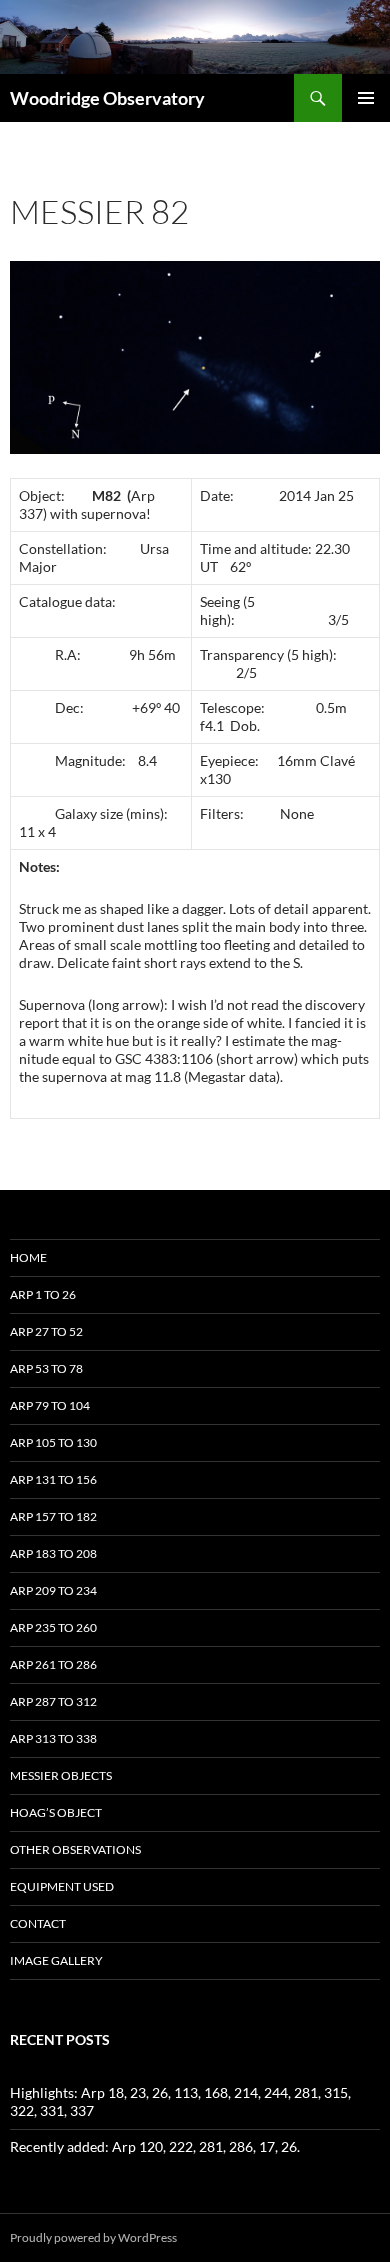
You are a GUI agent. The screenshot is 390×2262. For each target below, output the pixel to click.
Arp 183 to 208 (53, 1553)
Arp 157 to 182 (53, 1516)
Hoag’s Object (56, 1812)
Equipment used (62, 1886)
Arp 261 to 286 (53, 1664)
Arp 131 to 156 (53, 1479)
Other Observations (75, 1849)
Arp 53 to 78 (46, 1368)
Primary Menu (366, 98)
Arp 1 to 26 (43, 1294)
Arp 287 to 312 (53, 1701)
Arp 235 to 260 (53, 1627)
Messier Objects (61, 1775)
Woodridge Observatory (107, 98)
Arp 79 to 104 (50, 1405)
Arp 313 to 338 (53, 1738)
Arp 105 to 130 (53, 1442)
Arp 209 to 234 (53, 1590)
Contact (38, 1923)
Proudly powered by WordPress (93, 2237)
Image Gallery (56, 1960)
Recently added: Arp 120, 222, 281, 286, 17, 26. (155, 2146)
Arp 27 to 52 (46, 1331)
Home (28, 1257)
